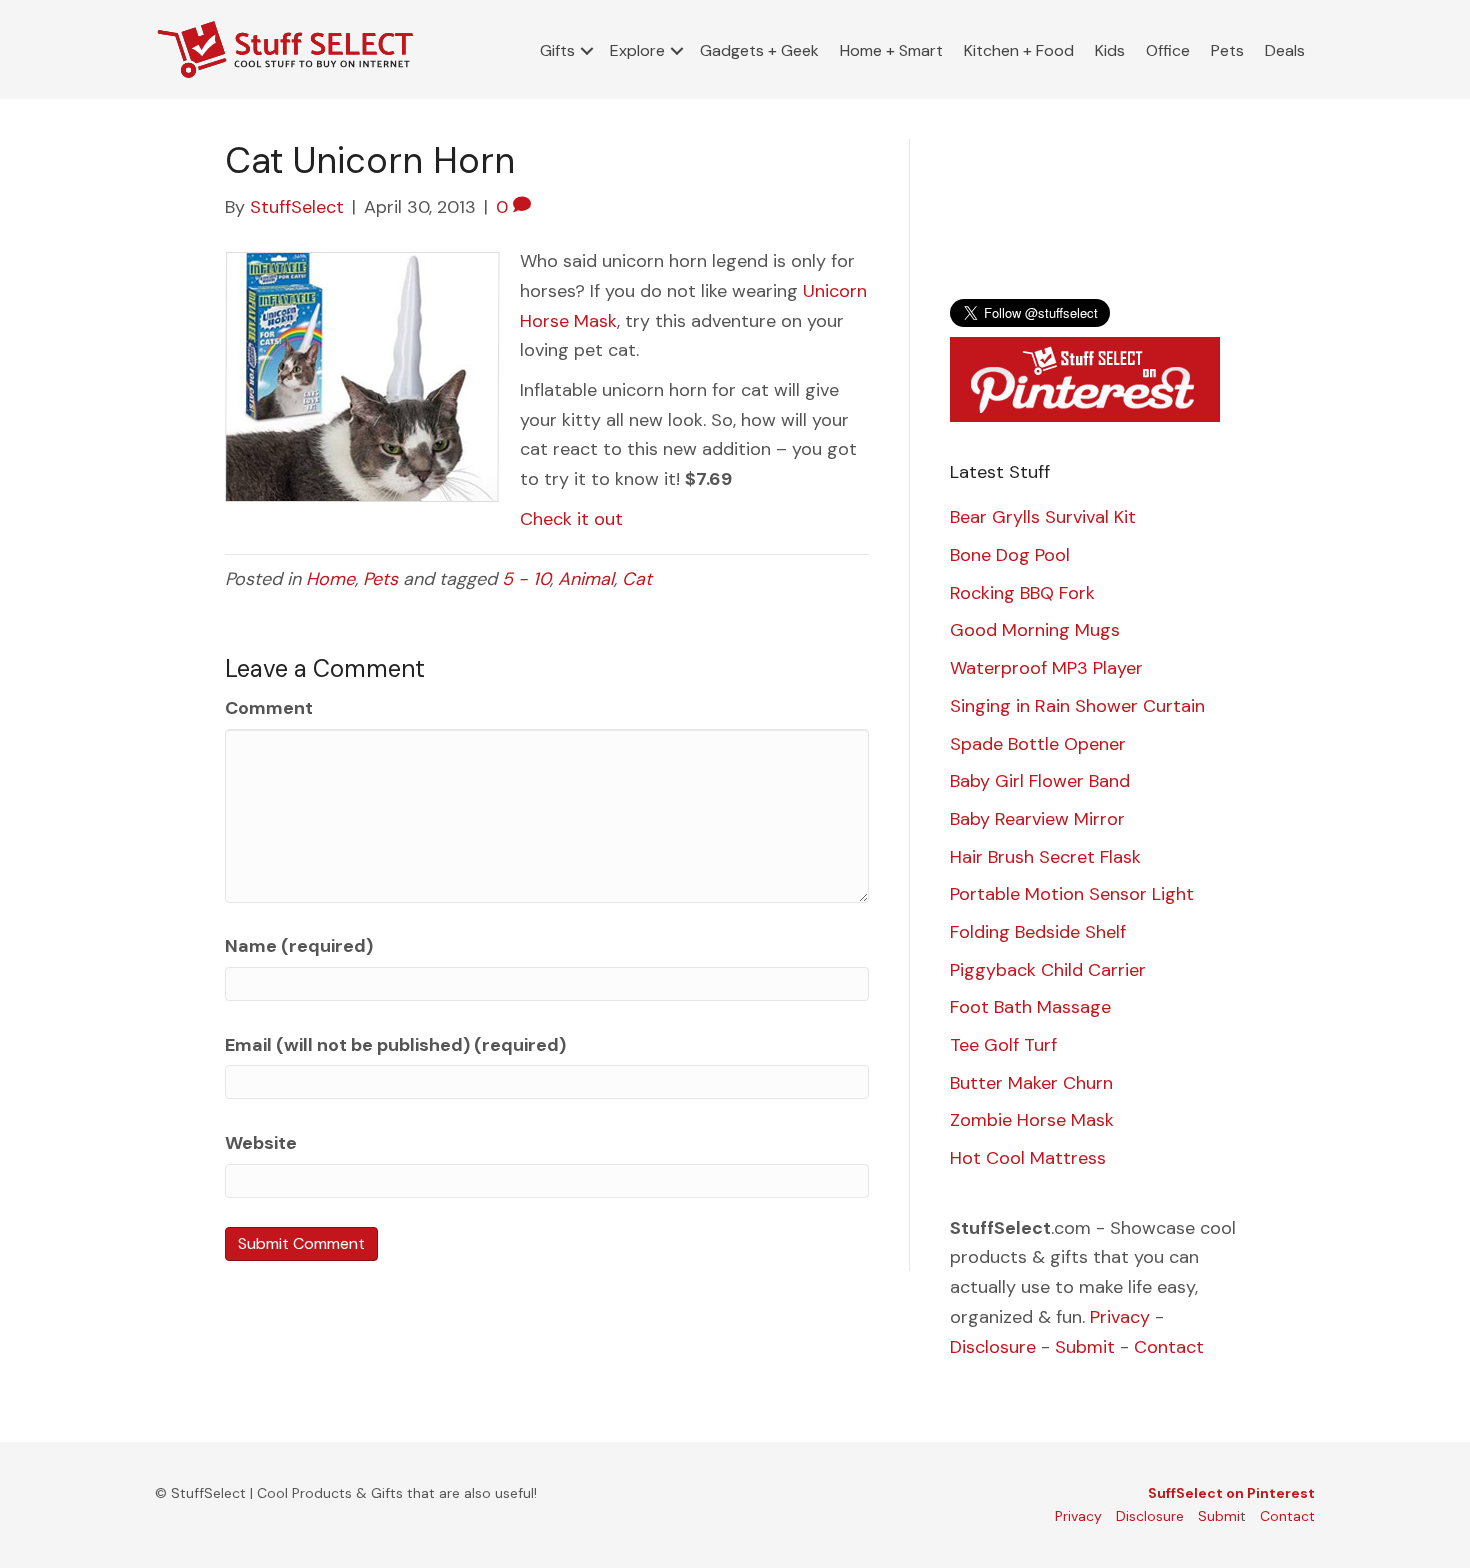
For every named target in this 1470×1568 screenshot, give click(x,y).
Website (261, 1143)
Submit (1085, 1347)
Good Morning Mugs (1035, 630)
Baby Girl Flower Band (1040, 781)
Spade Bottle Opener (1038, 744)
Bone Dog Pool (1010, 555)
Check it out (571, 519)
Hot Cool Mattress (1028, 1158)
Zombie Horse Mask (1032, 1120)
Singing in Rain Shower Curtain (1077, 706)
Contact (1169, 1347)
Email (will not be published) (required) (395, 1045)
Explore (637, 50)
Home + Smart (891, 50)
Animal (586, 579)
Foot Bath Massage (1030, 1007)
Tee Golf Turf (1003, 1045)
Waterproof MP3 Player (1046, 668)
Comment (269, 708)
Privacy (1120, 1317)
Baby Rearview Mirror (1037, 819)
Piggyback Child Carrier (1048, 970)
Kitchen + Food (1019, 50)
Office (1168, 50)
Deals (1285, 50)
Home (330, 579)
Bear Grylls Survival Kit (1043, 517)
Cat (637, 579)
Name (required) (299, 946)
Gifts (557, 50)
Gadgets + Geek (759, 50)
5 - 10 (526, 579)
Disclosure (993, 1347)
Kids (1110, 50)
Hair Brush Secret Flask (1045, 857)
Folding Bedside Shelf (1038, 932)
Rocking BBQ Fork (1022, 593)
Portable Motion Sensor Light (1072, 894)
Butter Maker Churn (1031, 1083)
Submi (1219, 1516)
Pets (1227, 50)
